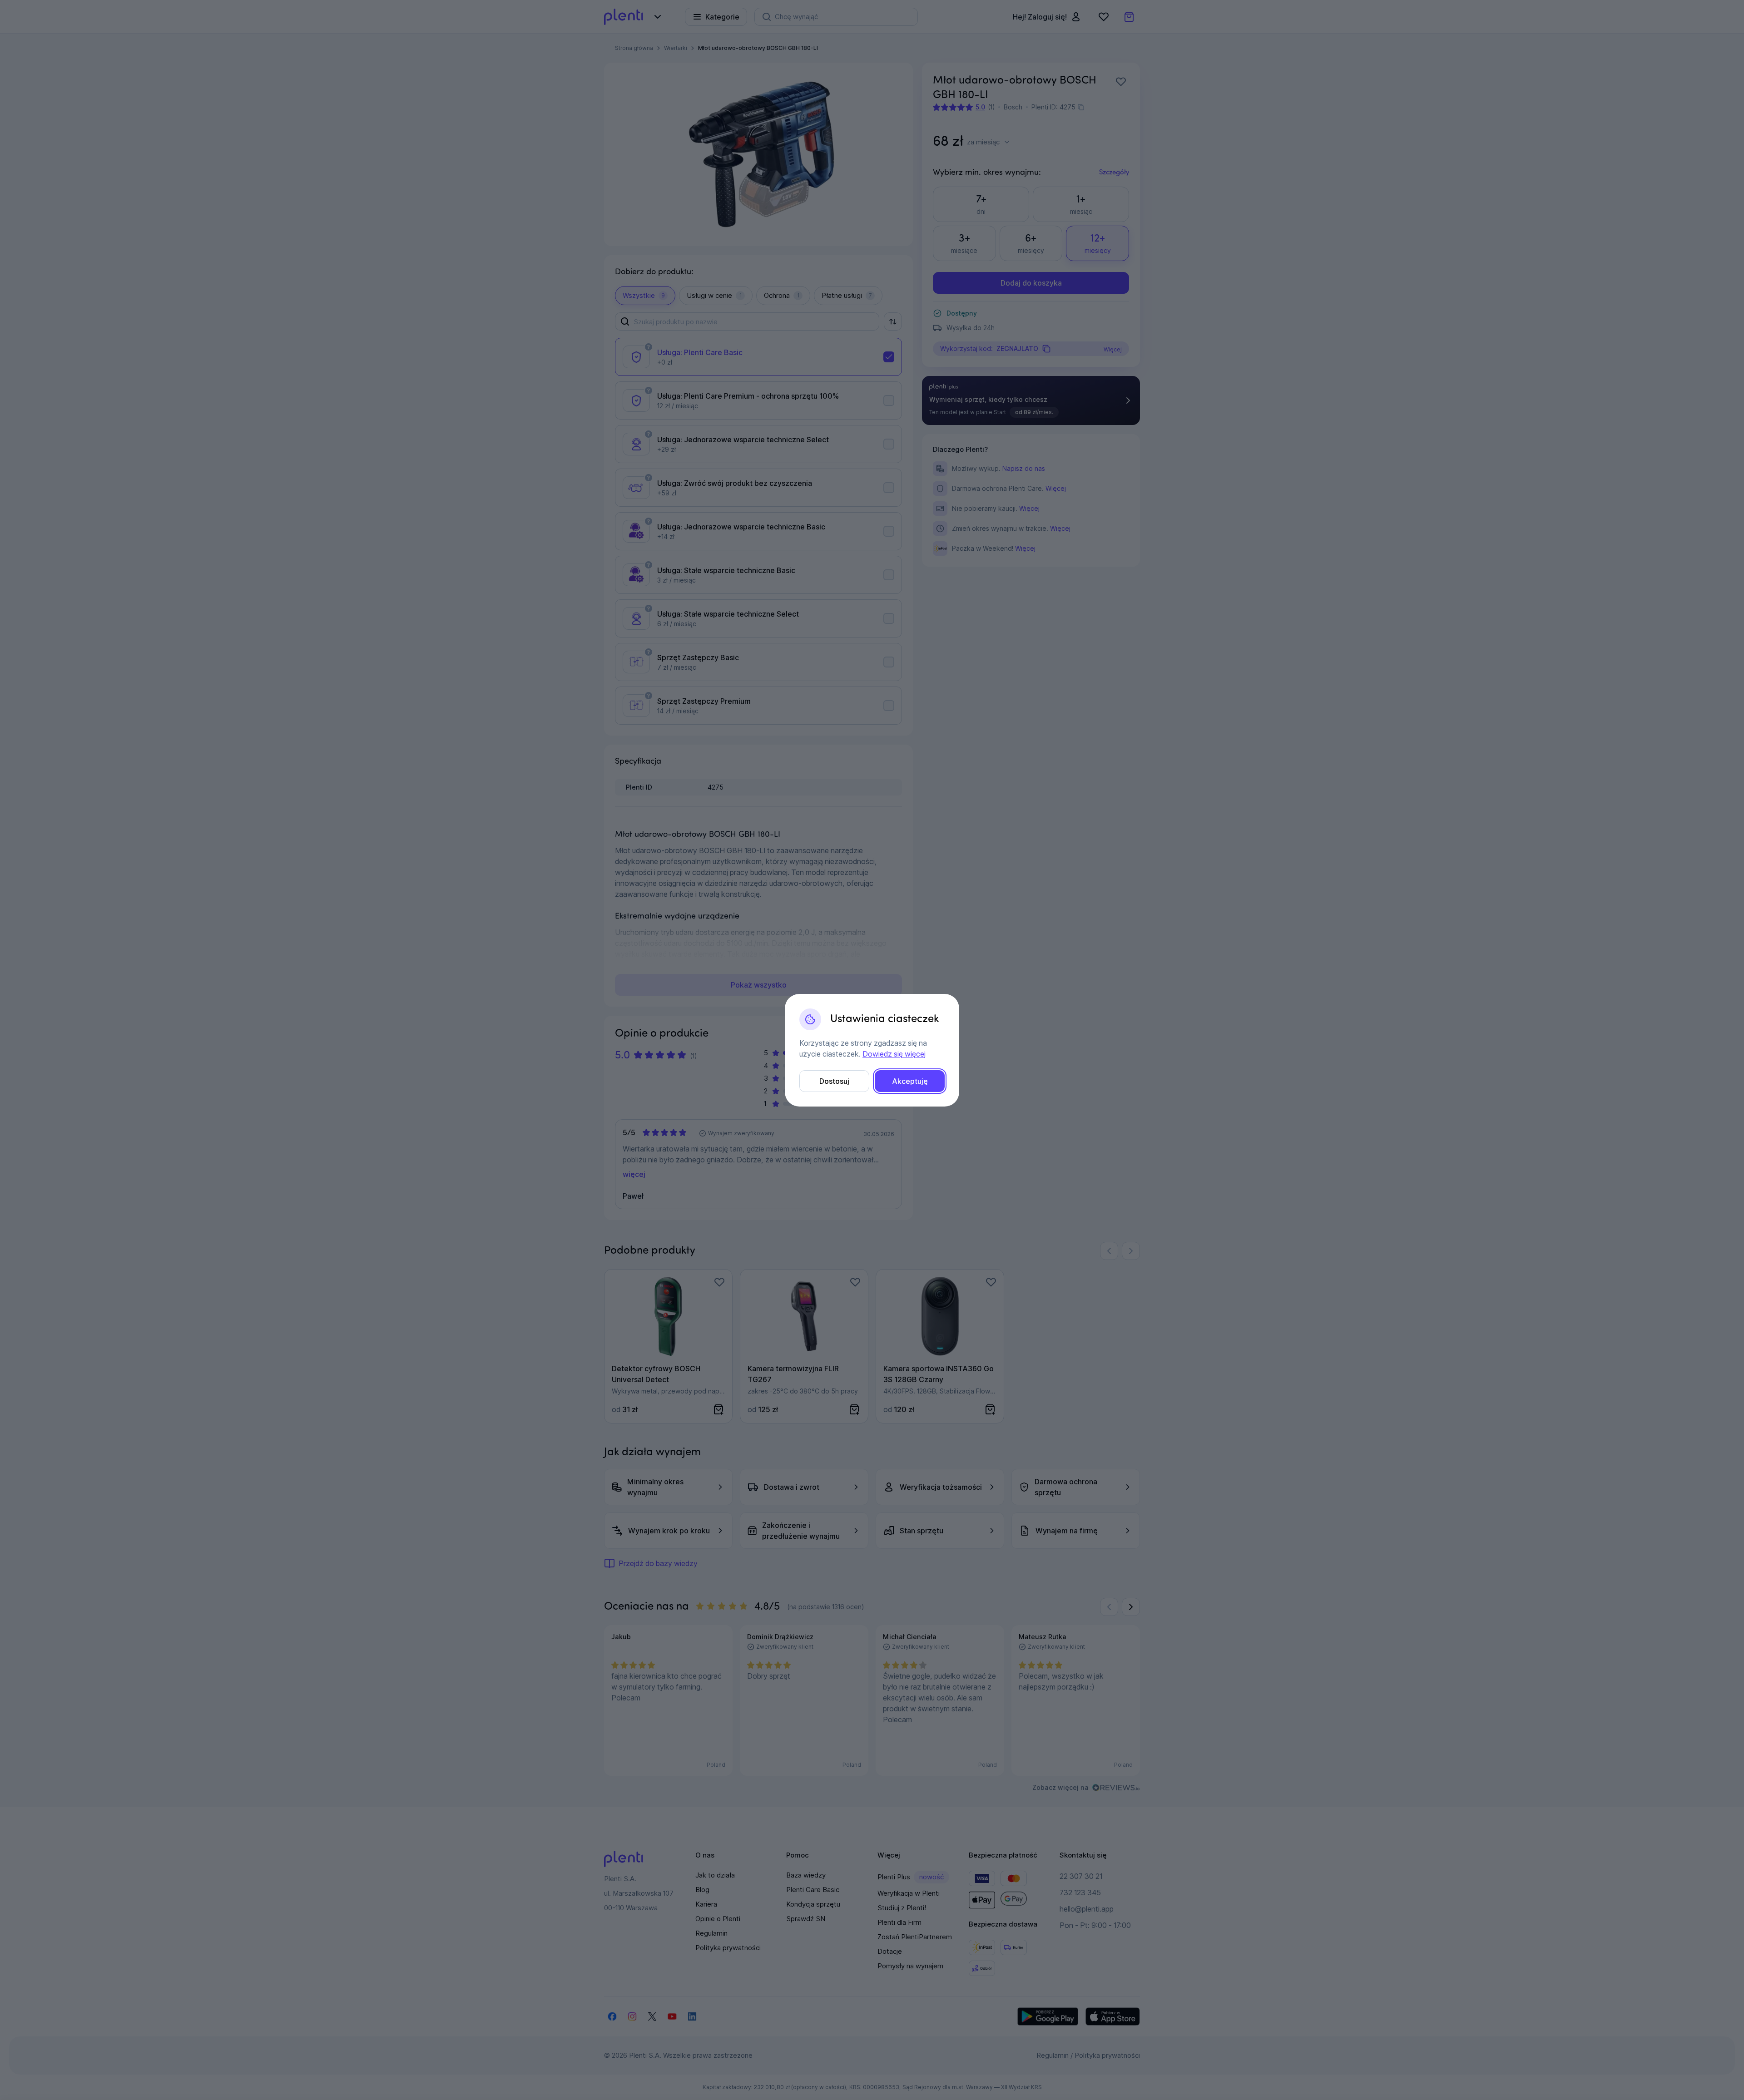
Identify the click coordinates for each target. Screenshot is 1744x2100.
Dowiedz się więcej (894, 1054)
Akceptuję (910, 1081)
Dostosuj (834, 1081)
